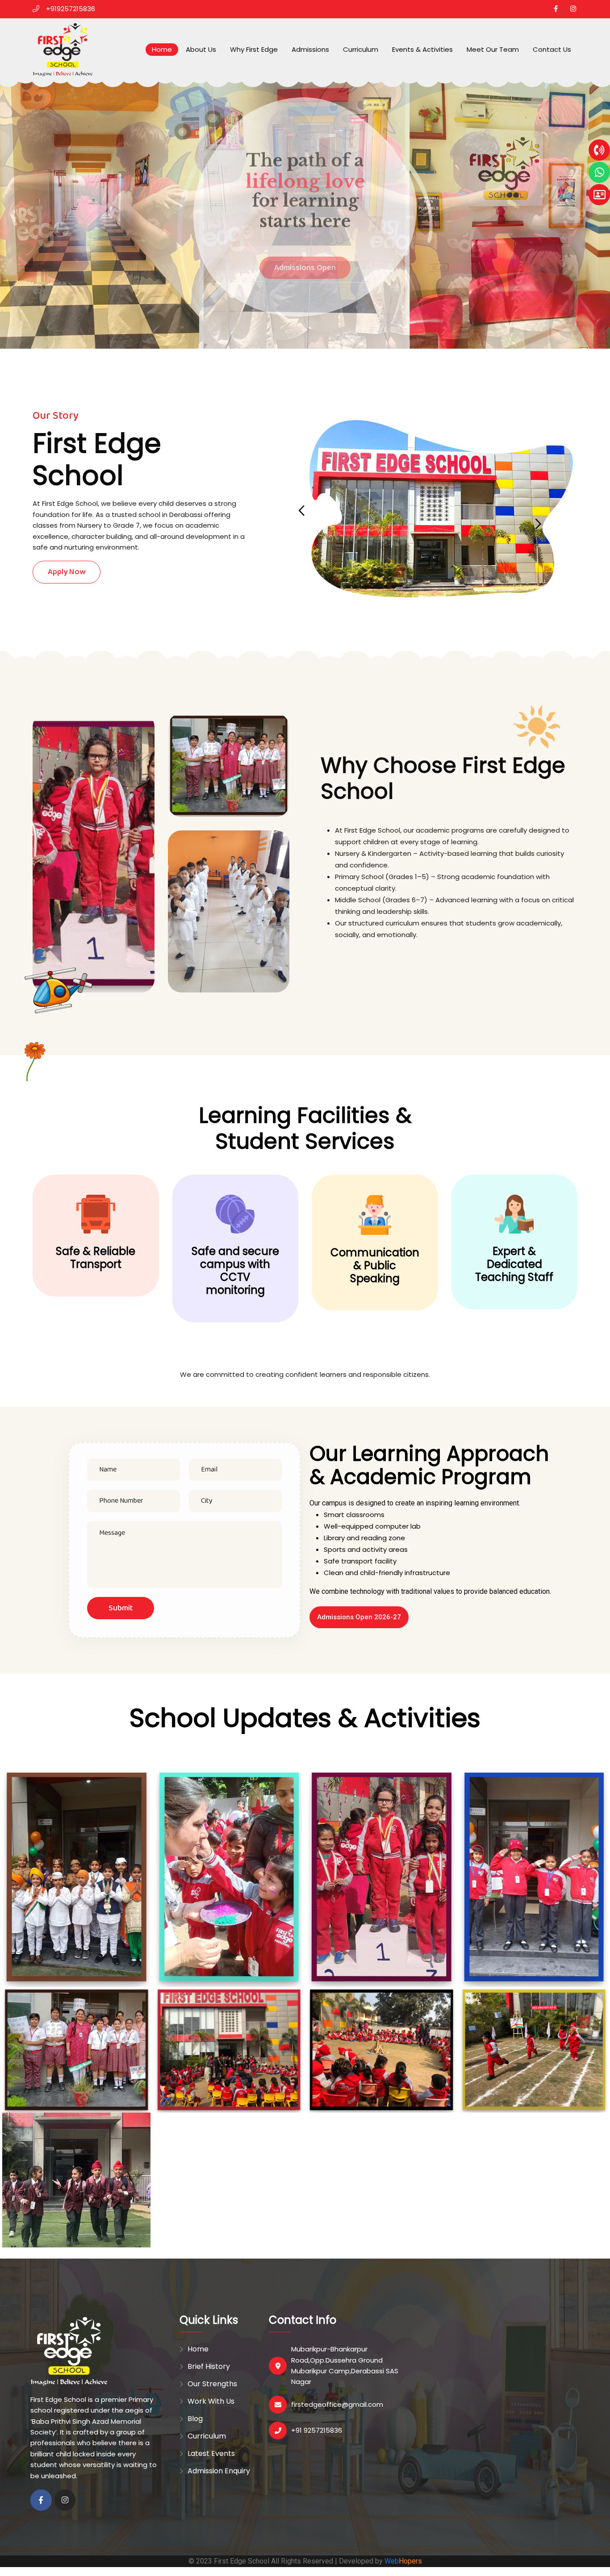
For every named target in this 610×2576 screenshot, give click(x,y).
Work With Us (211, 2401)
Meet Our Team (493, 49)
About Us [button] (201, 49)
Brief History (209, 2366)
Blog (195, 2419)
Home (162, 49)
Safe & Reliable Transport (96, 1258)
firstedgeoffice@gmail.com (337, 2404)
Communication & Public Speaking (375, 1265)
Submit (121, 1608)
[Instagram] (65, 2500)
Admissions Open (305, 256)
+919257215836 (71, 9)
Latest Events (211, 2453)
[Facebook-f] (41, 2500)
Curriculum (361, 49)
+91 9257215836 (317, 2430)
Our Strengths (212, 2384)
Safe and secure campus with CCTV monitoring (235, 1271)
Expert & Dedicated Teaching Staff (514, 1264)
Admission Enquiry (219, 2471)
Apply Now (67, 572)
